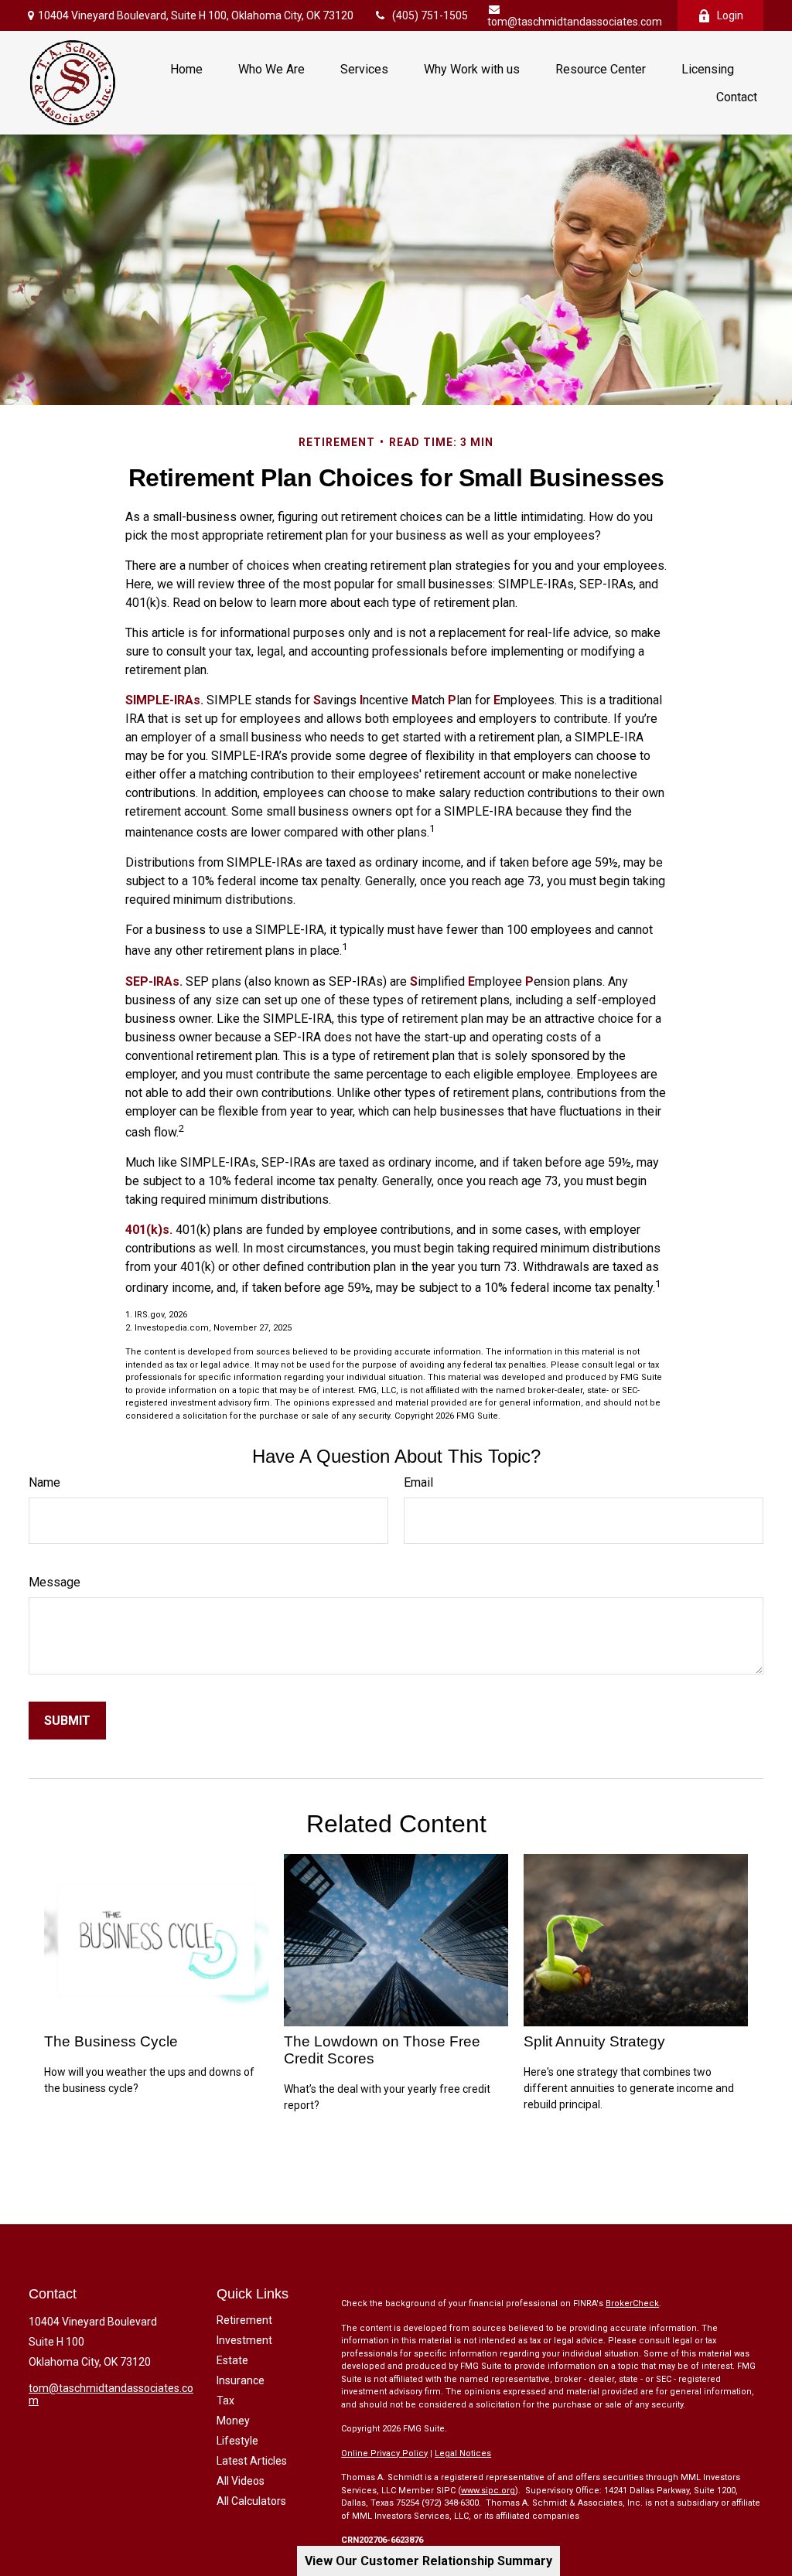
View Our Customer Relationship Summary (428, 2561)
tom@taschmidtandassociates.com (575, 22)
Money (233, 2421)
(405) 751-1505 (430, 15)
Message (55, 1582)
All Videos (241, 2481)
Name (44, 1482)
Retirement (244, 2320)
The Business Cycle (111, 2041)
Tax (225, 2401)
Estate (232, 2360)
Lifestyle (237, 2441)
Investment (244, 2340)
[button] (186, 69)
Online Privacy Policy (384, 2453)
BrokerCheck (632, 2303)
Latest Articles (252, 2461)
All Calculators (251, 2501)
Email (418, 1482)
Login (730, 15)
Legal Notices (463, 2453)
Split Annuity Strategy (594, 2041)
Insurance (241, 2380)
